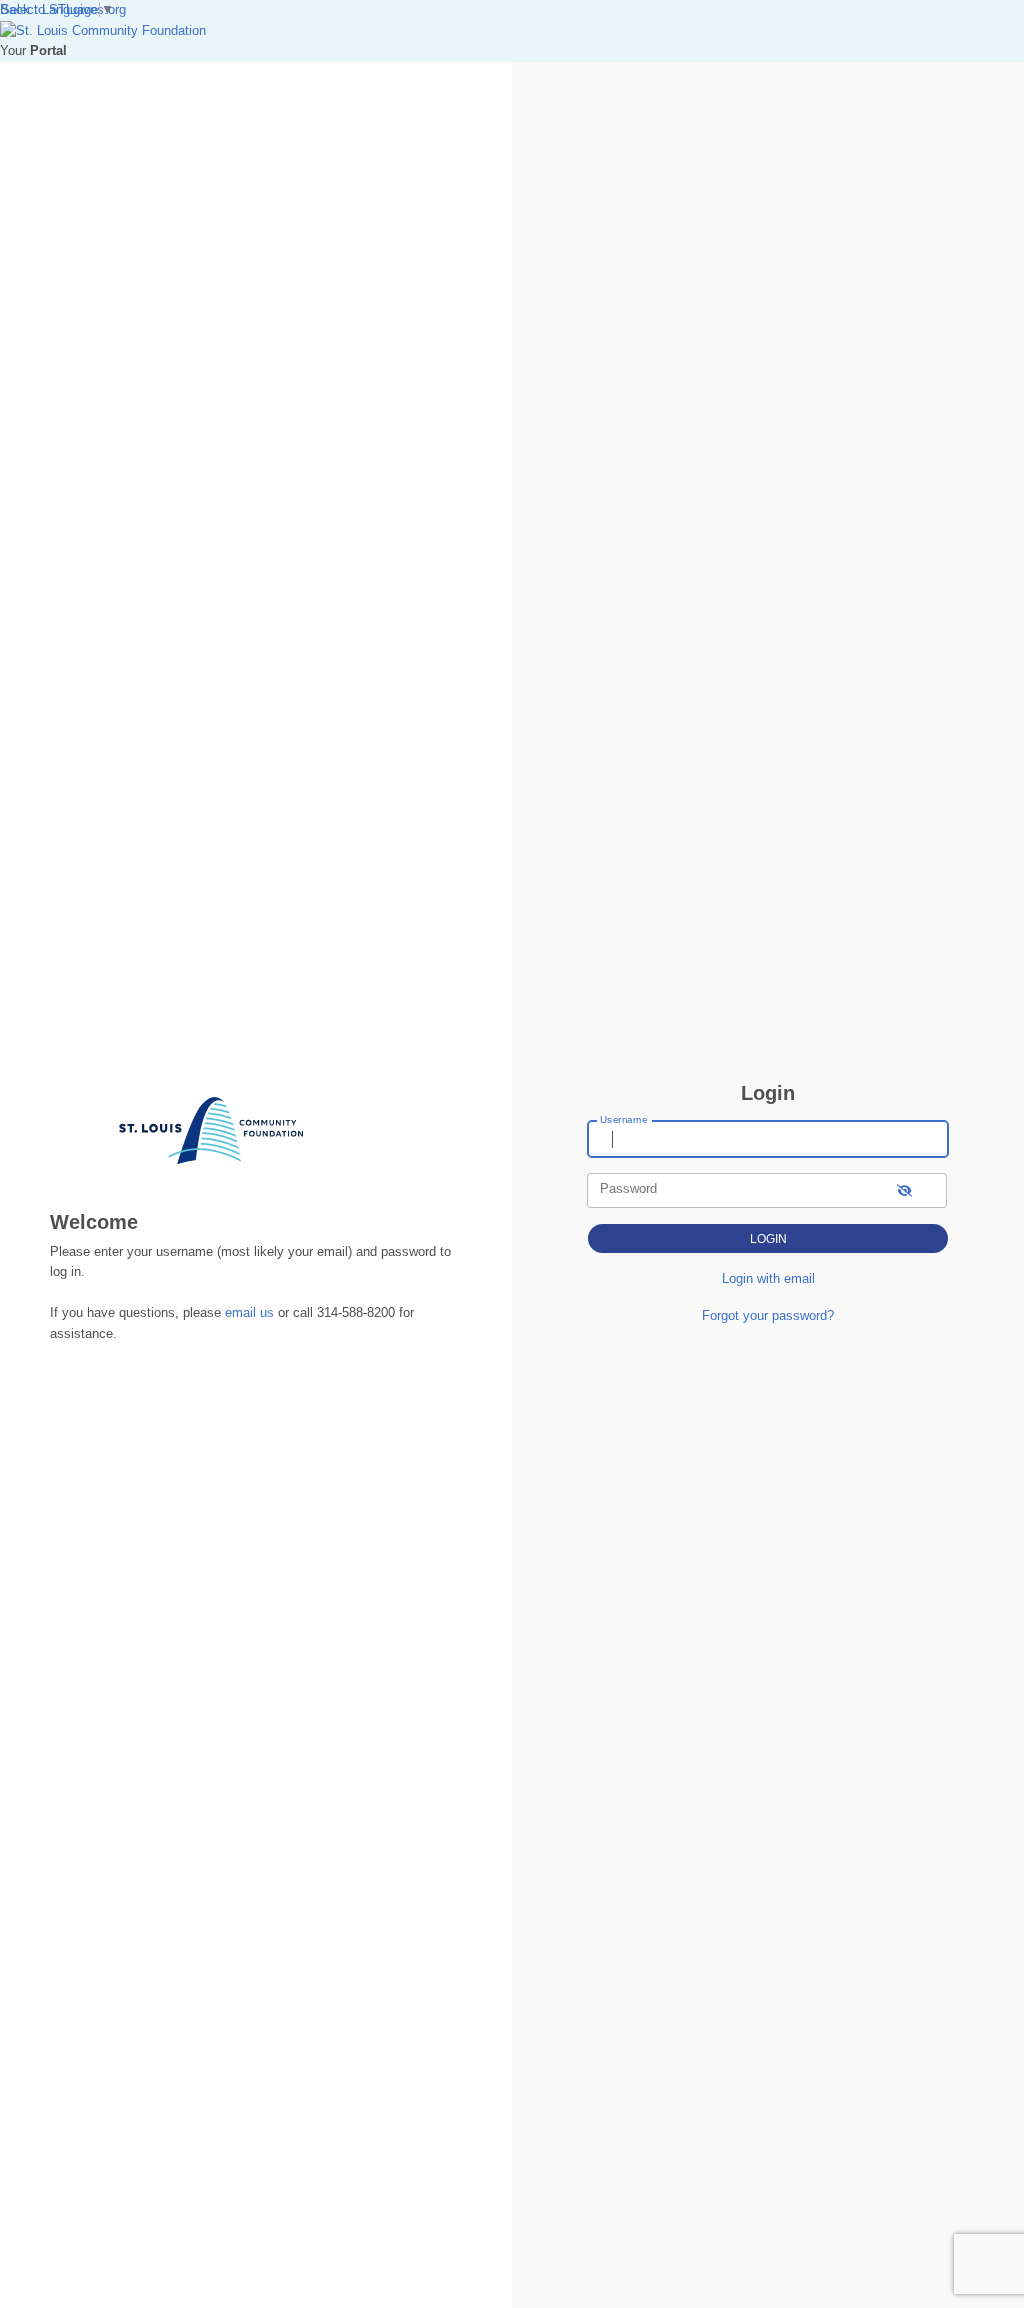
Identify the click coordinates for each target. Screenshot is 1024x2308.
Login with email (768, 1278)
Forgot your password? (768, 1315)
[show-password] (904, 1190)
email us (249, 1312)
